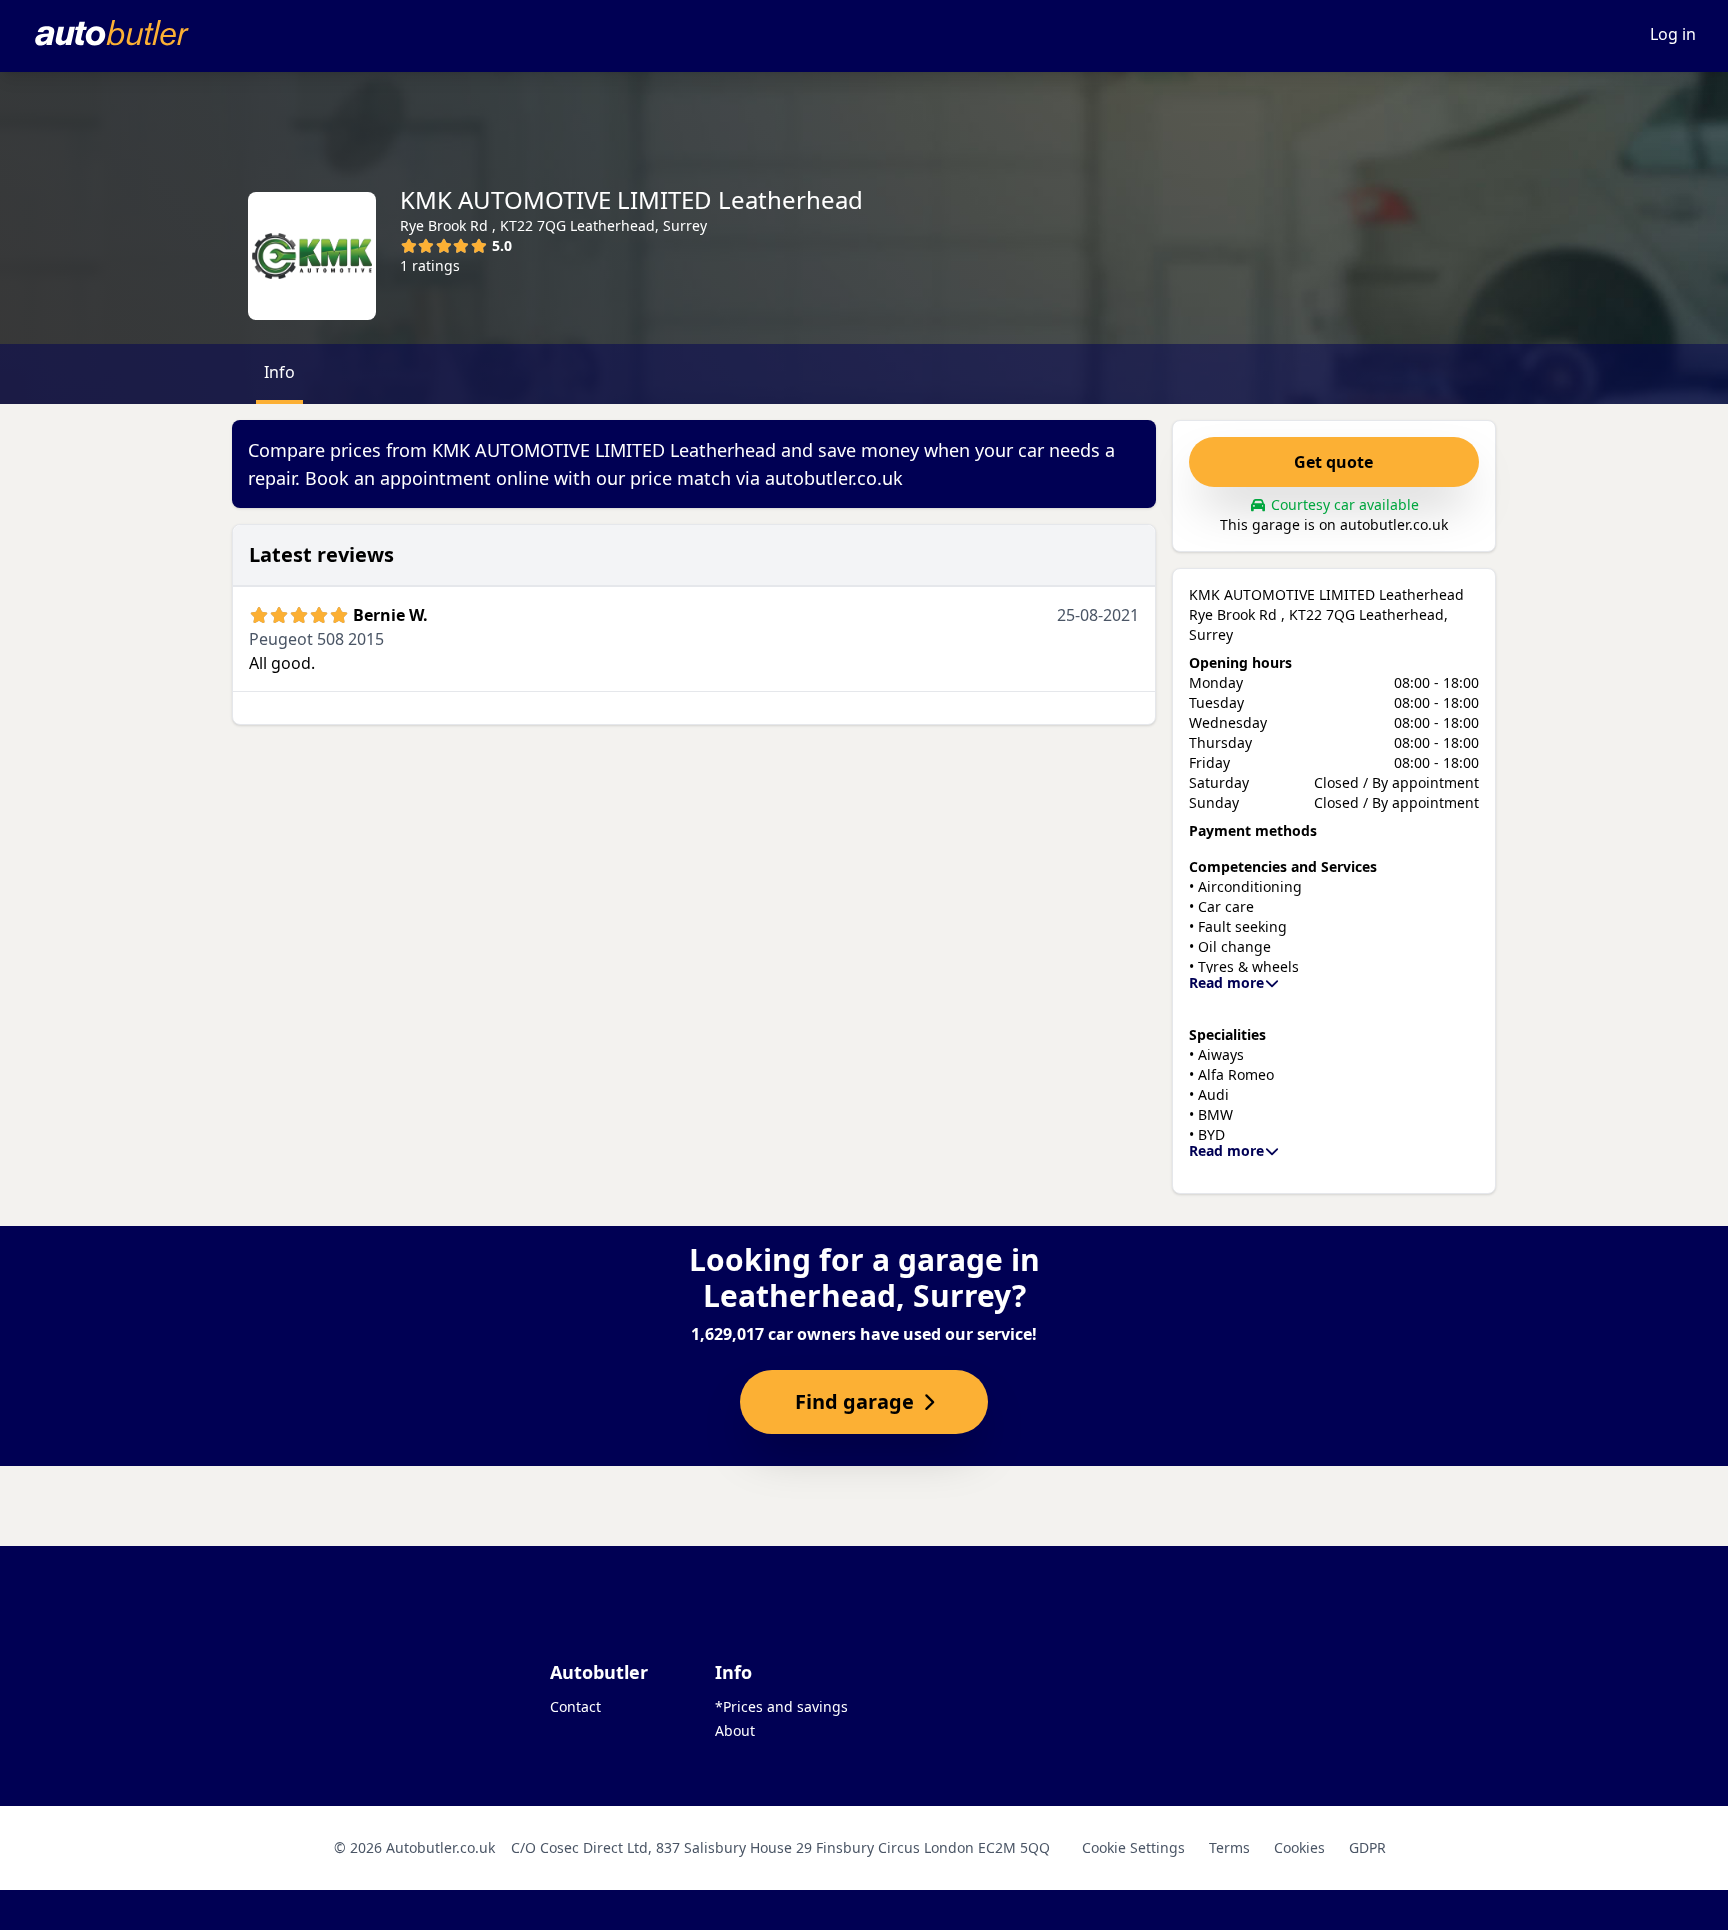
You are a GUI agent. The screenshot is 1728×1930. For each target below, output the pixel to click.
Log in (1673, 34)
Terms (1229, 1847)
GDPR (1367, 1847)
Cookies (1299, 1847)
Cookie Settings (1133, 1847)
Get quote (1333, 462)
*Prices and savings (781, 1706)
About (735, 1730)
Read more (1226, 982)
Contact (575, 1706)
